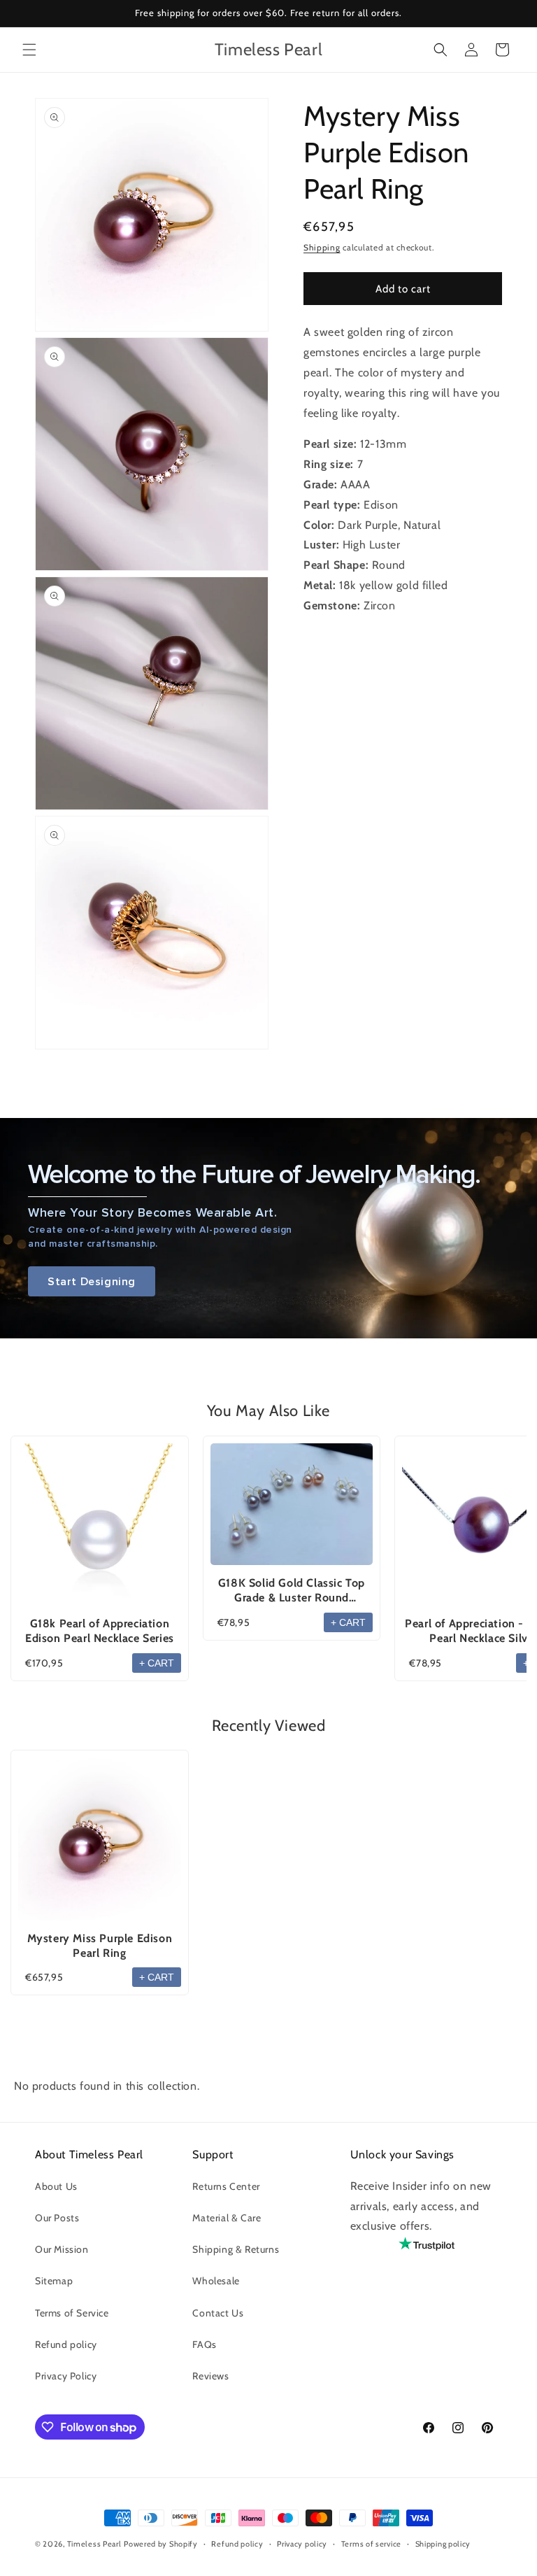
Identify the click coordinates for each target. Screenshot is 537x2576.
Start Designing (92, 1281)
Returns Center (226, 2186)
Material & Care (227, 2218)
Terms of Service (72, 2313)
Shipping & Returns (236, 2249)
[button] (29, 50)
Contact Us (218, 2313)
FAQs (204, 2344)
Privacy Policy (66, 2376)
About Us (56, 2186)
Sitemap (54, 2281)
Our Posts (57, 2218)
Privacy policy (302, 2544)
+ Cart (157, 1663)
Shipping (322, 247)
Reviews (210, 2376)
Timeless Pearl (94, 2544)
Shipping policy (443, 2544)
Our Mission (62, 2249)
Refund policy (66, 2344)
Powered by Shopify (161, 2544)
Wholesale (216, 2281)
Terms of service (371, 2544)
